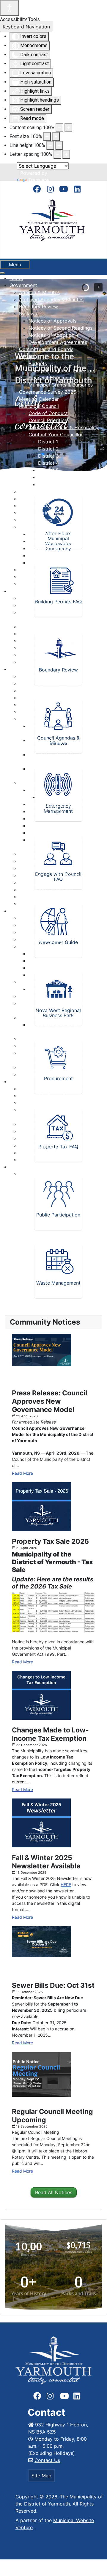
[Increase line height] (59, 145)
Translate (38, 180)
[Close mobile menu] (2, 273)
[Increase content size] (68, 128)
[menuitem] (16, 278)
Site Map (41, 2476)
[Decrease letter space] (57, 154)
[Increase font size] (56, 137)
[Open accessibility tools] (10, 8)
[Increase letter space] (66, 154)
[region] (53, 2267)
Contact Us (47, 2460)
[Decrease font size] (47, 137)
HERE (66, 1885)
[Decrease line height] (50, 145)
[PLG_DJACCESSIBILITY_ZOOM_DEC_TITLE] (59, 128)
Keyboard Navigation (26, 27)
